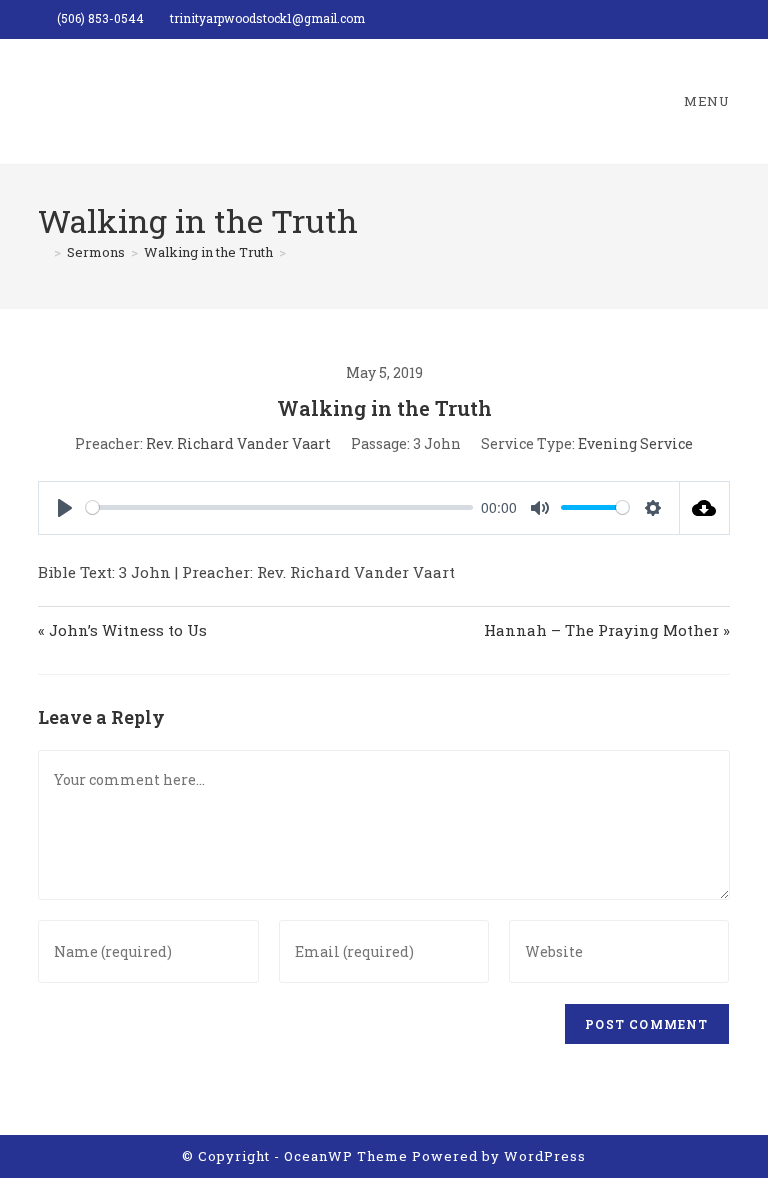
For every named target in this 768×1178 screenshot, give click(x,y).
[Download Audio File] (705, 508)
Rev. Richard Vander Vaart (238, 443)
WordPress (545, 1156)
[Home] (43, 252)
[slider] (279, 507)
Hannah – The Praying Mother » (607, 630)
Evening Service (635, 443)
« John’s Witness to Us (122, 630)
